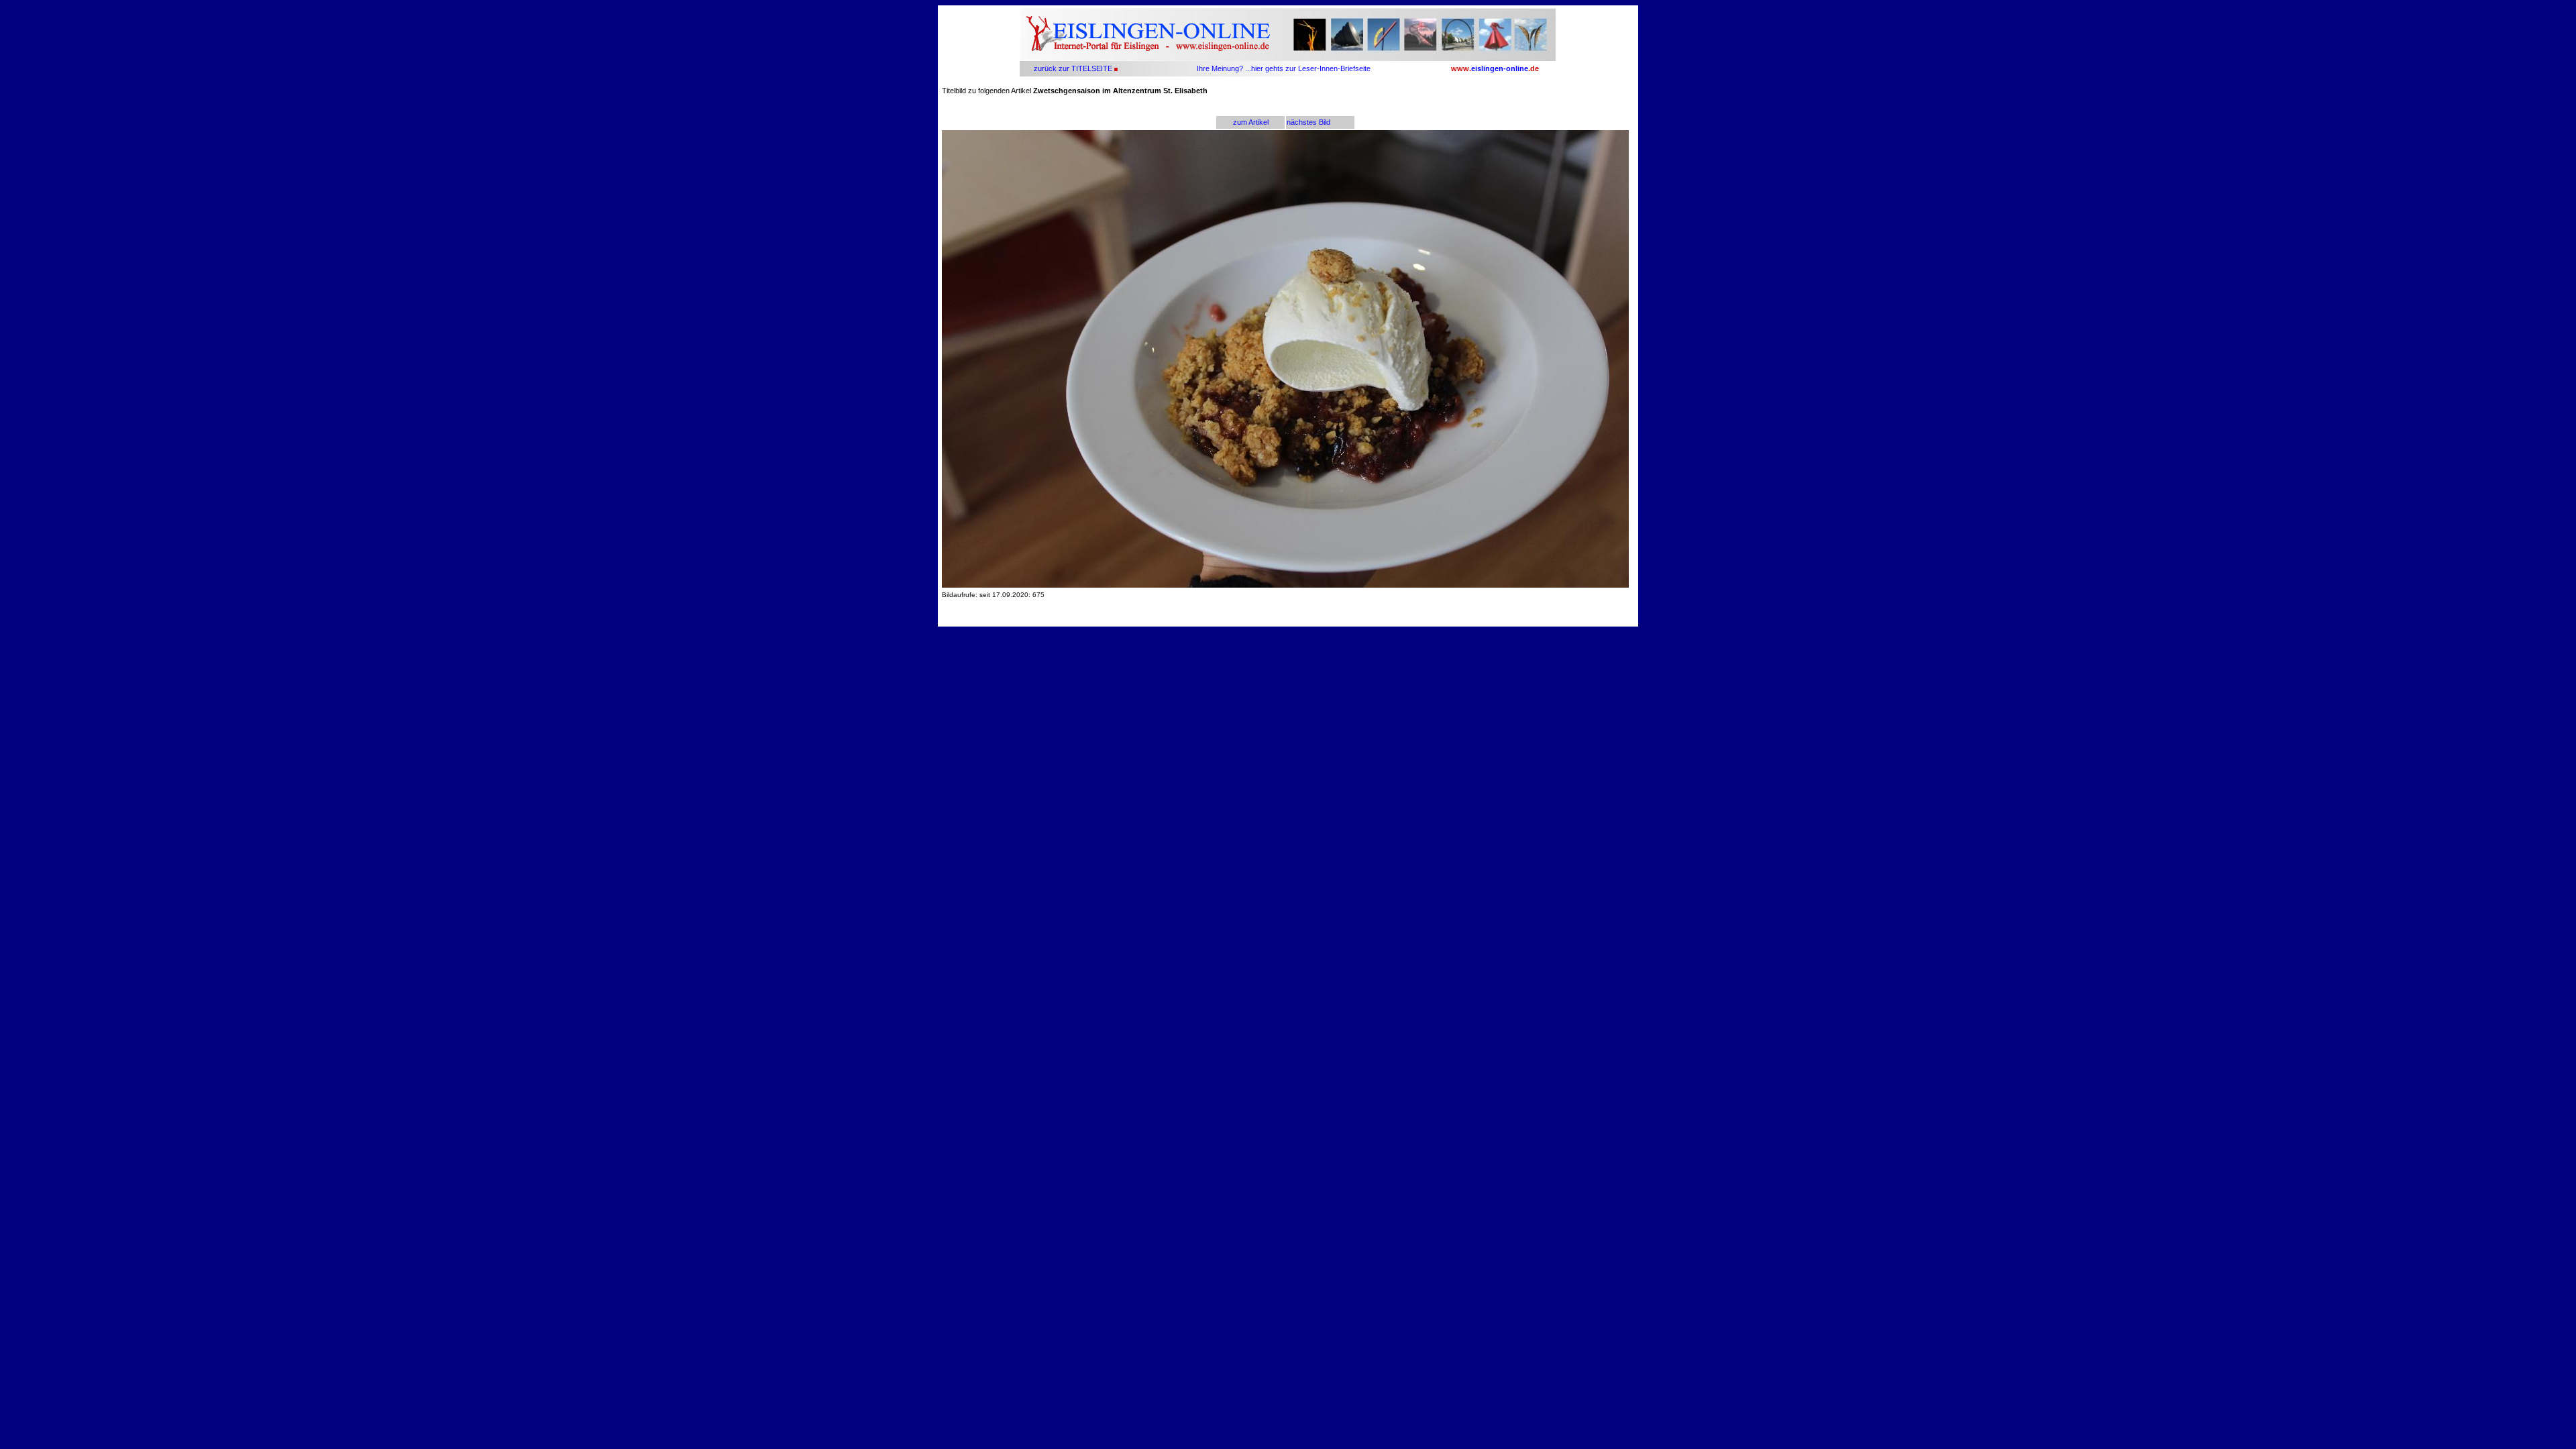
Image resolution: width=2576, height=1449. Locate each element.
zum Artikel (1251, 122)
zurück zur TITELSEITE (1072, 68)
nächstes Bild (1308, 122)
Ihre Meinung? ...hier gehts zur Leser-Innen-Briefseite (1284, 68)
